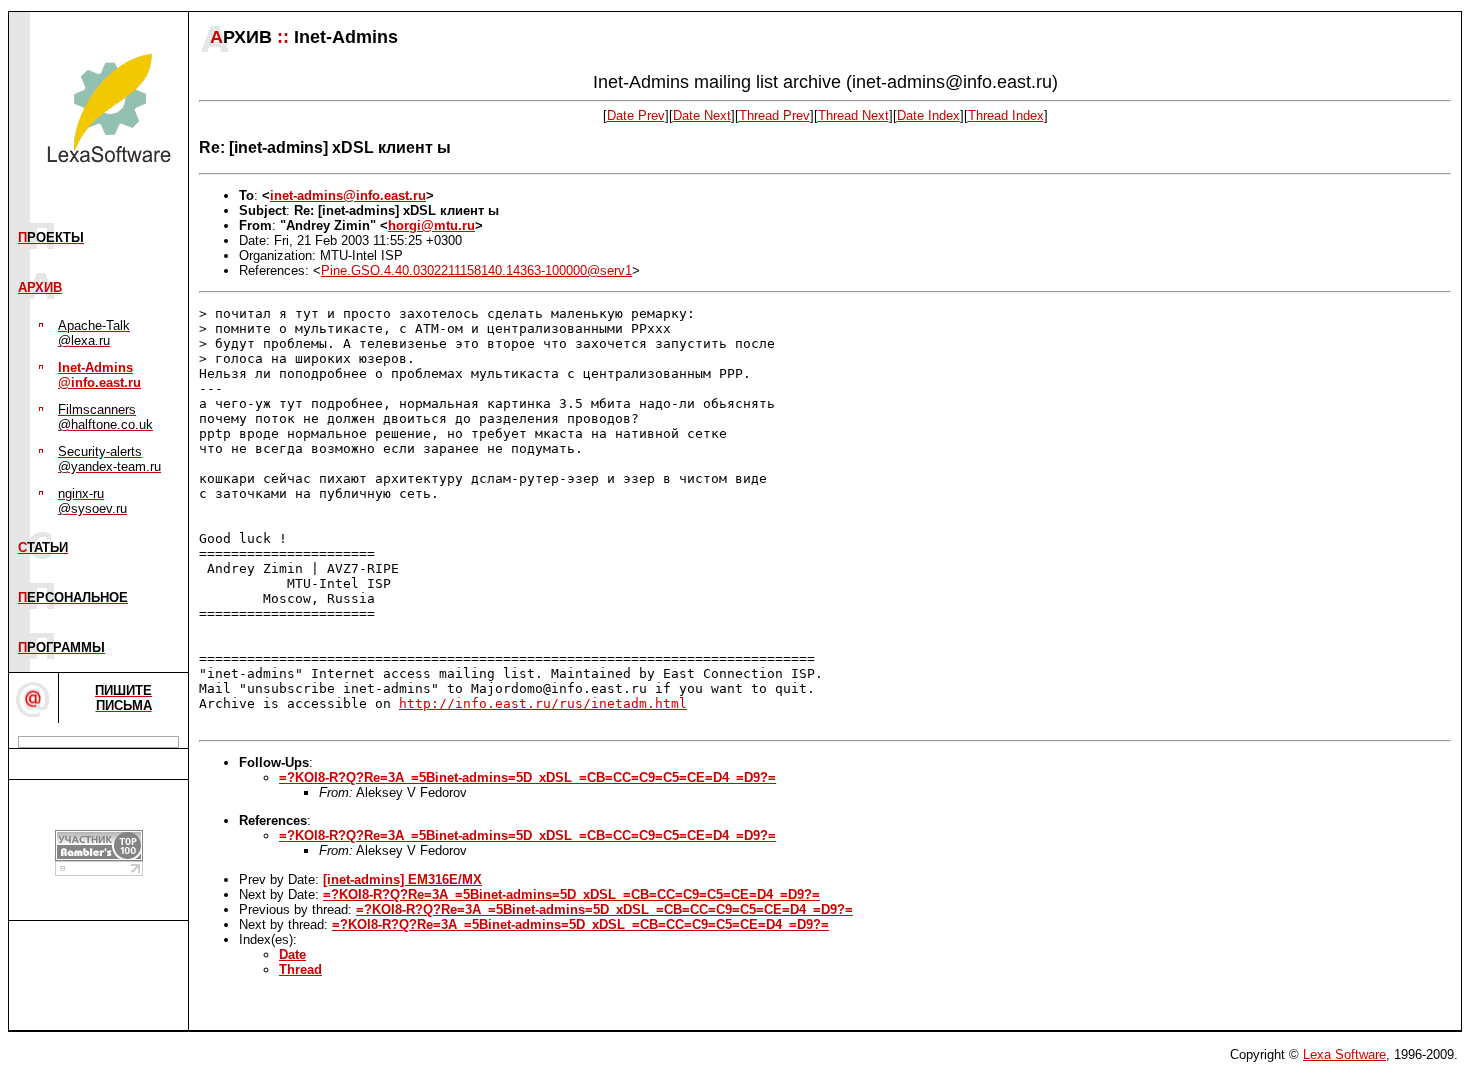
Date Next (702, 115)
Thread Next (853, 115)
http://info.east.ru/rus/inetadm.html (543, 703)
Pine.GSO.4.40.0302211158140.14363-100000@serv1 (476, 270)
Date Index (928, 115)
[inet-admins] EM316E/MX (402, 879)
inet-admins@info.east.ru (348, 195)
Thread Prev (774, 115)
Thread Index (1006, 115)
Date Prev (636, 115)
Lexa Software (1344, 1054)
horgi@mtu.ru (431, 225)
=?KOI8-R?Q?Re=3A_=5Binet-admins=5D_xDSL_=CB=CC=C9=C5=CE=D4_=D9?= (527, 777)
